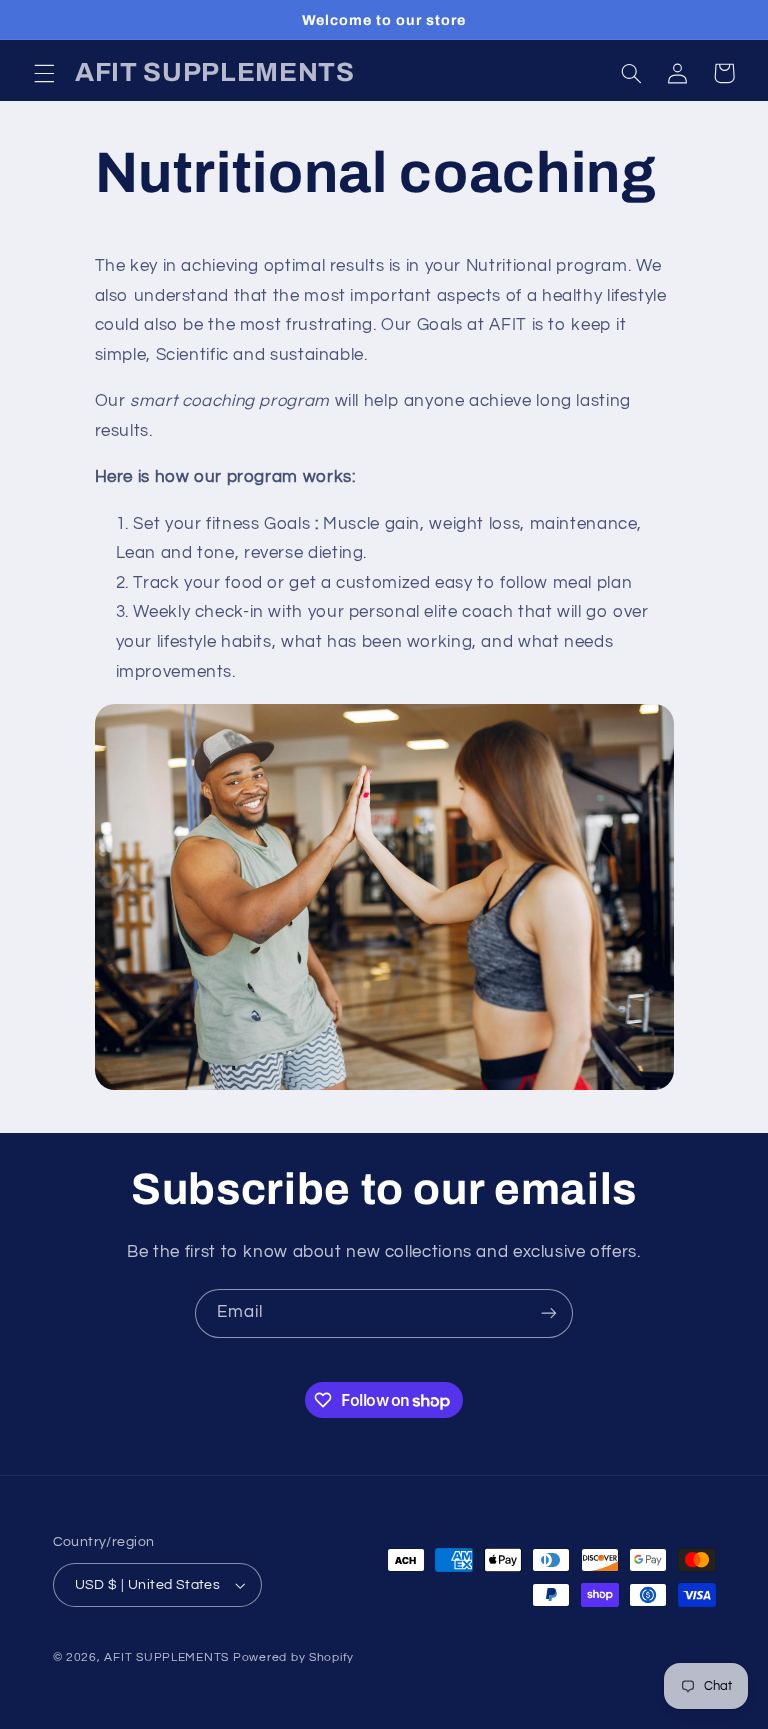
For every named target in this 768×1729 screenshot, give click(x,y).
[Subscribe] (549, 1313)
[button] (44, 73)
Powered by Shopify (293, 1657)
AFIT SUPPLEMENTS (166, 1657)
